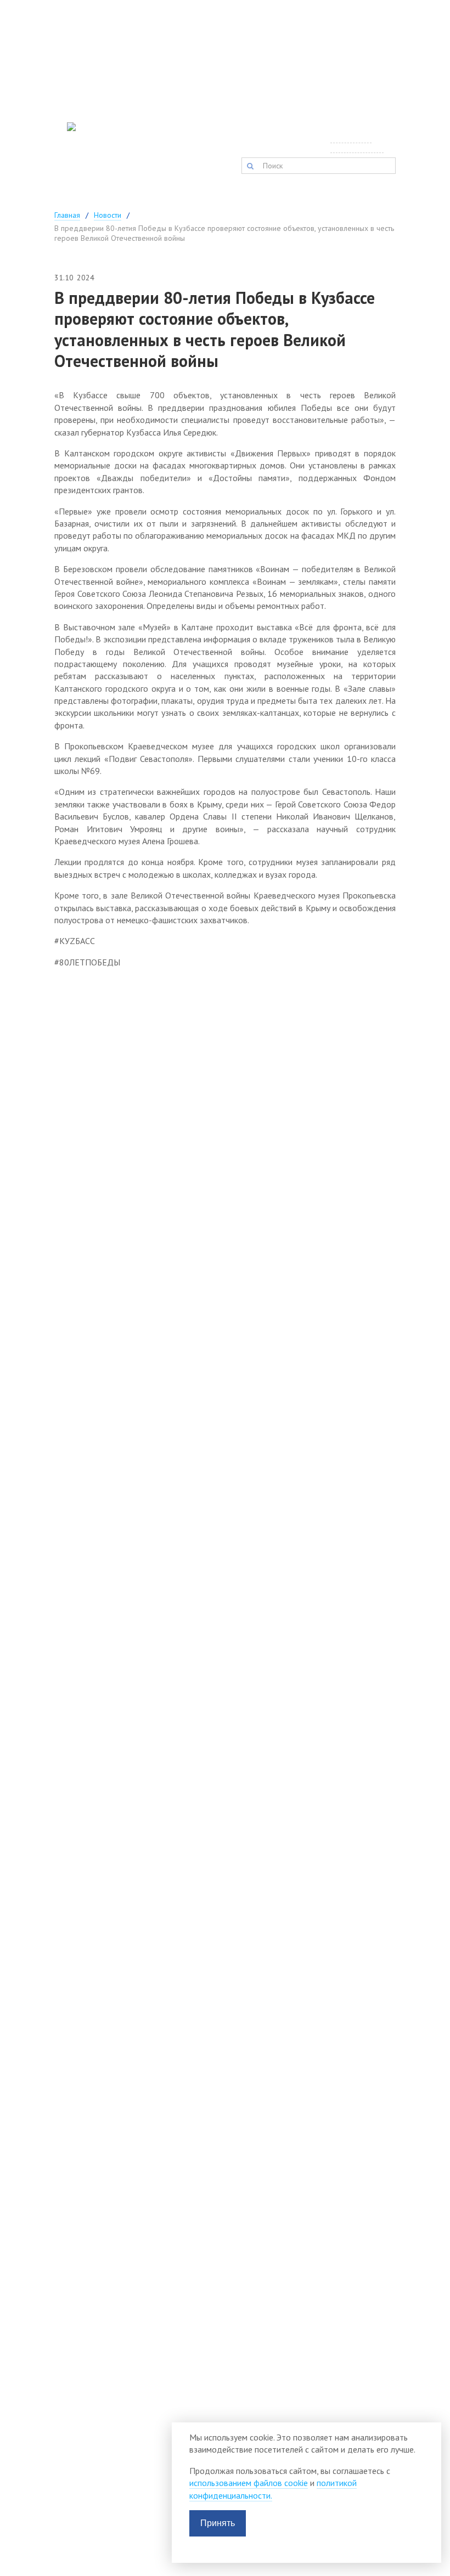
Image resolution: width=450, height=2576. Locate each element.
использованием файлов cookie (249, 2483)
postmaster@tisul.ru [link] (277, 136)
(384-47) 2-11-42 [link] (190, 136)
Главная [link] (67, 215)
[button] (250, 166)
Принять (218, 2523)
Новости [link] (108, 215)
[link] (67, 152)
